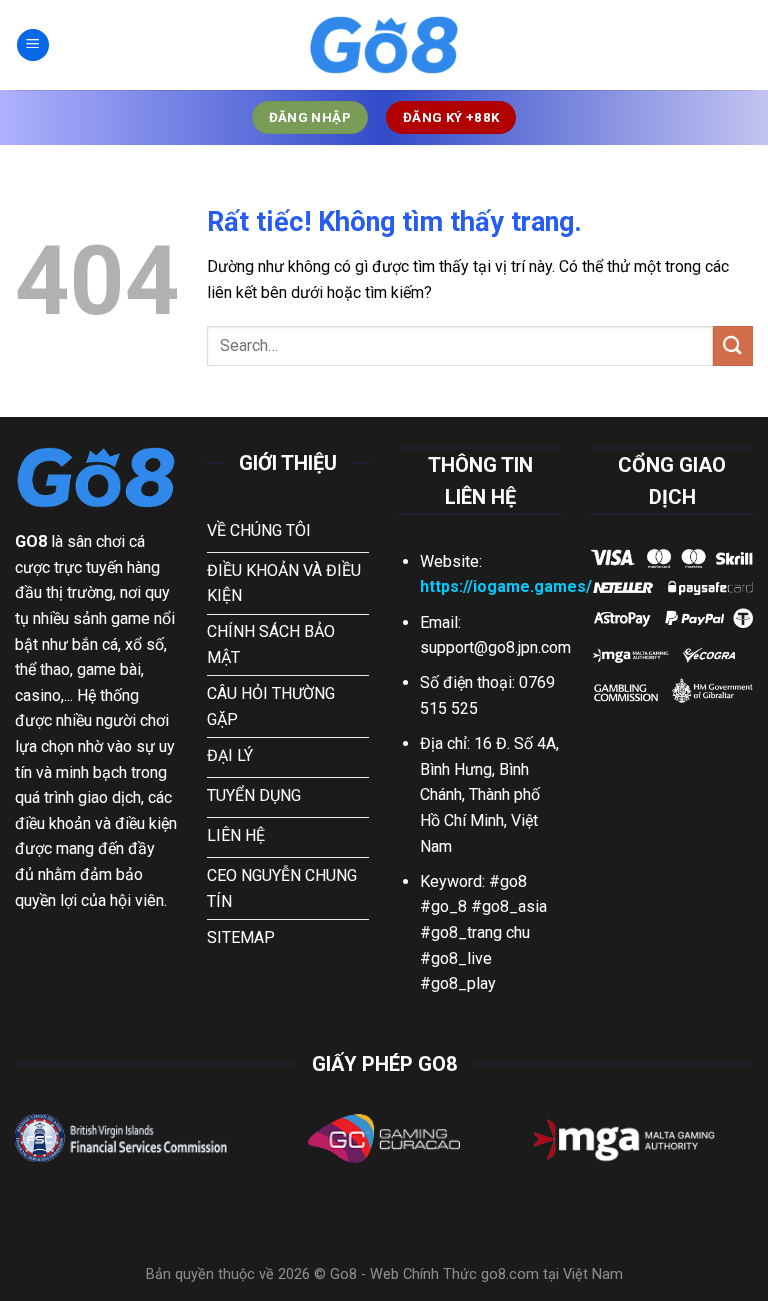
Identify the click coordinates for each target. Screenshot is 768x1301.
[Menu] (33, 45)
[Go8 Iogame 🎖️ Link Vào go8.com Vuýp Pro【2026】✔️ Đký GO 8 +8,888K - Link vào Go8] (384, 45)
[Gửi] (733, 345)
